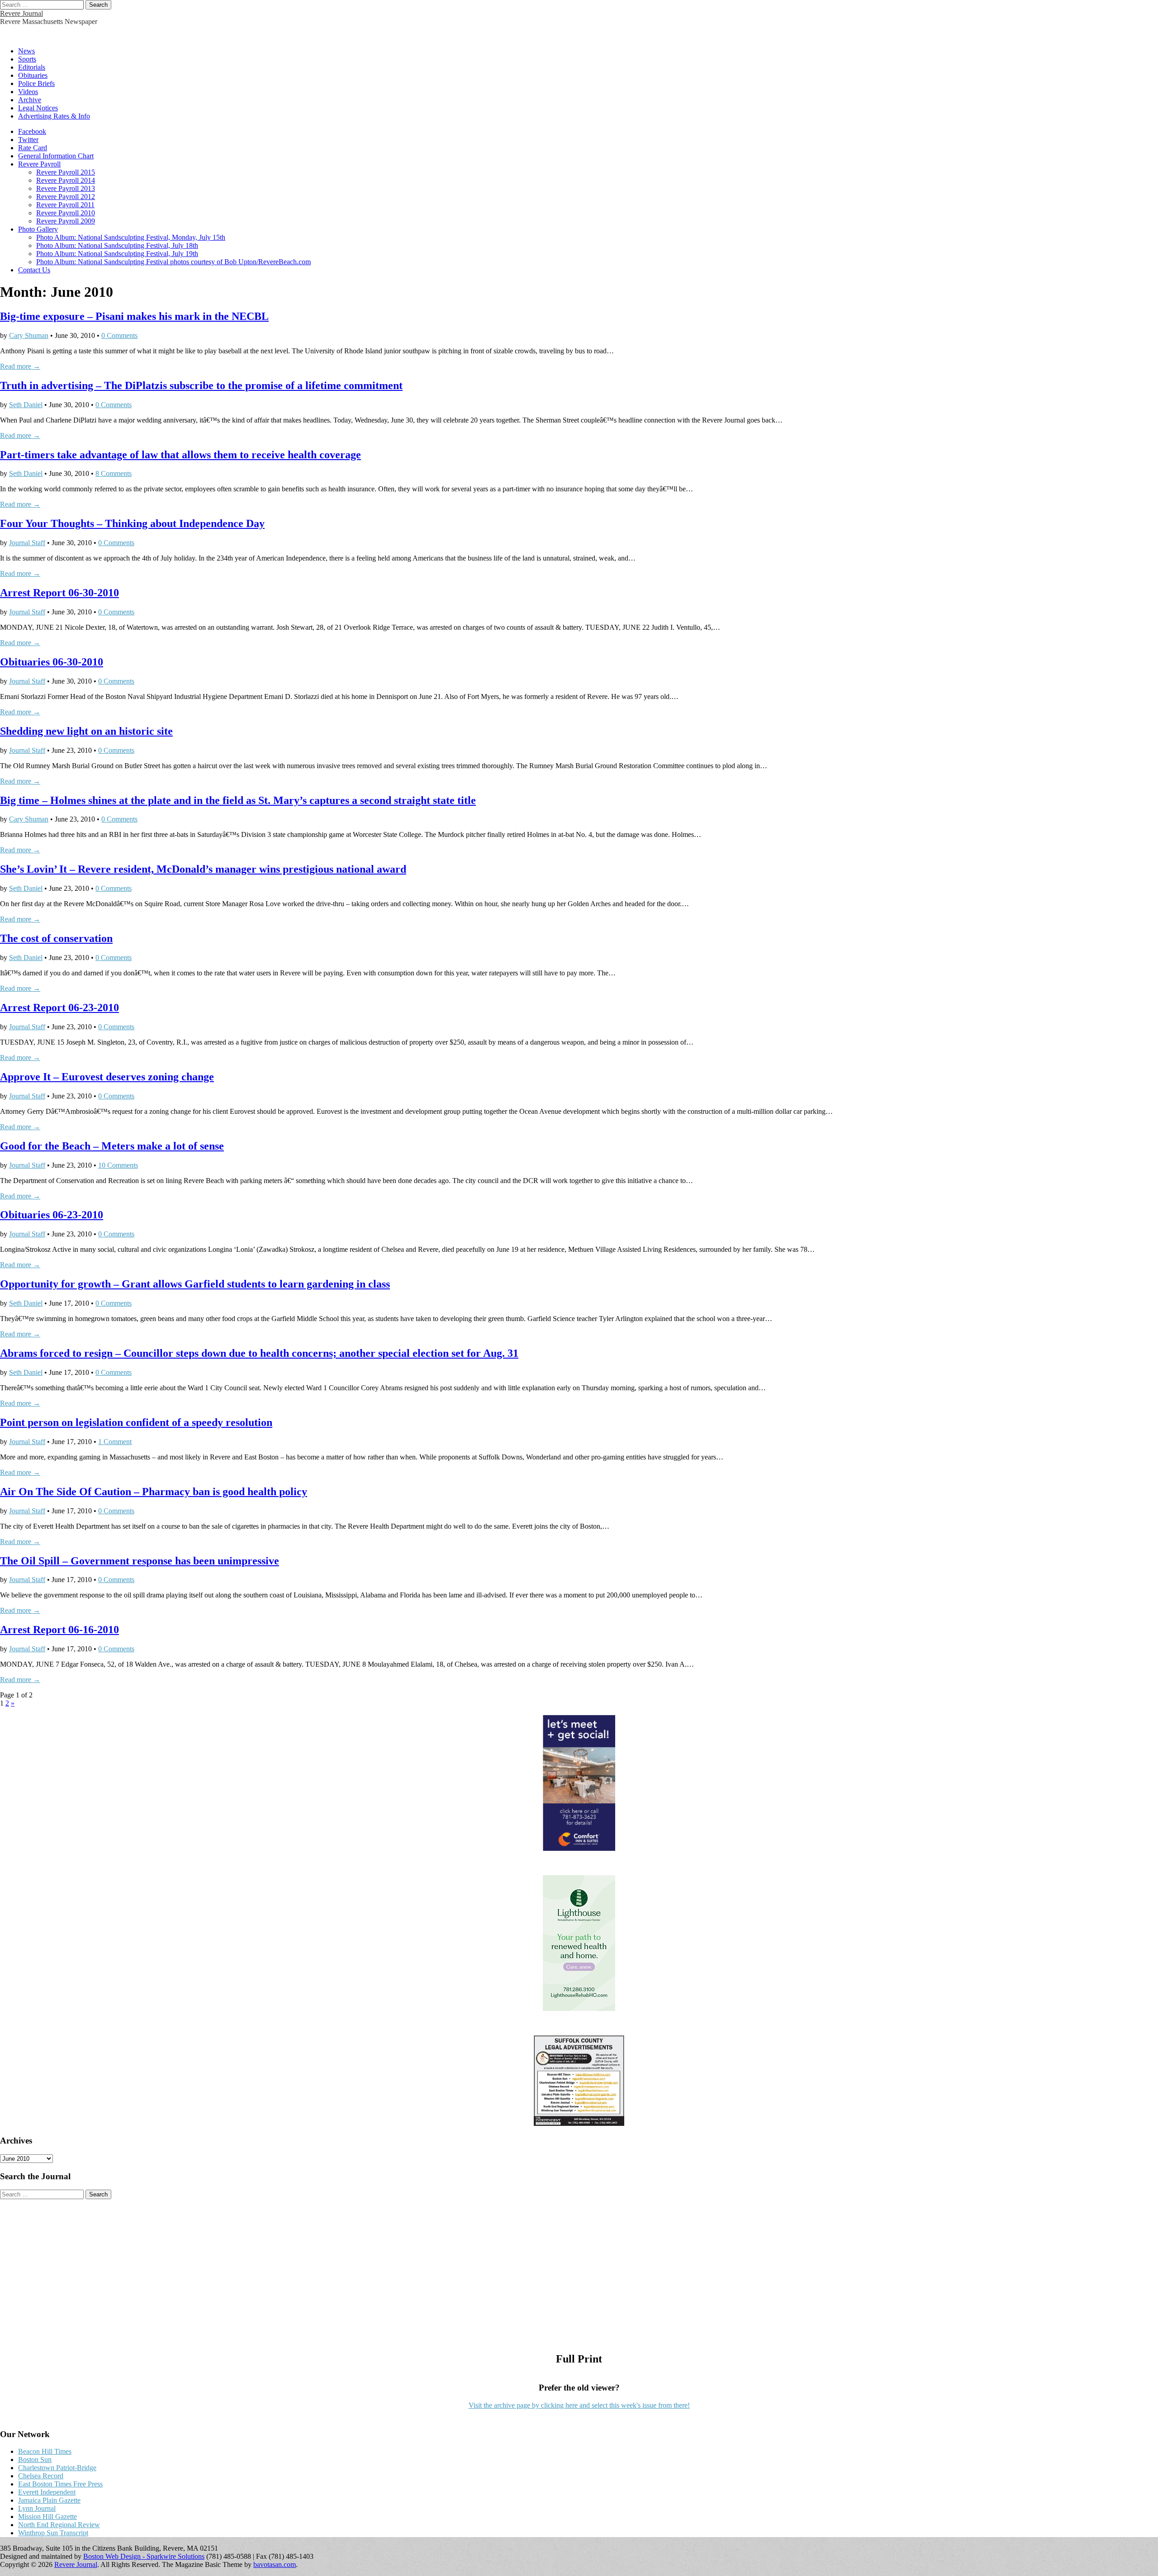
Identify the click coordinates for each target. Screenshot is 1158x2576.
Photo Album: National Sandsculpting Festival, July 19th (117, 254)
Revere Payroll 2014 (66, 180)
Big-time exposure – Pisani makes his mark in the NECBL (134, 316)
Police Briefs (36, 83)
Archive (30, 100)
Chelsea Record (41, 2476)
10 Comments (118, 1165)
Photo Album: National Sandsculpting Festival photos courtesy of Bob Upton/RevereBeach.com (173, 262)
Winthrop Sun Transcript (53, 2533)
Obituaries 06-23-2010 (52, 1215)
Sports (27, 59)
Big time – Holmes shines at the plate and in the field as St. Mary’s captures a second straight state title (238, 800)
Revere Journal (21, 13)
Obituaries (33, 75)
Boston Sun (35, 2460)
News (26, 51)
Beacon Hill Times (45, 2451)
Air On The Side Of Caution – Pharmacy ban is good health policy (154, 1492)
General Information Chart (56, 156)
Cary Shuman (29, 335)
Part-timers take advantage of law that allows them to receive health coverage (180, 455)
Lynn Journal (37, 2508)
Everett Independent (47, 2492)
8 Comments (114, 473)
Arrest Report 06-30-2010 (59, 593)
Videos (28, 92)
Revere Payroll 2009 (66, 221)
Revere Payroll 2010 (66, 213)
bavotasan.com (275, 2564)
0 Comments (119, 335)
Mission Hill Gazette (47, 2517)
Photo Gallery (38, 229)
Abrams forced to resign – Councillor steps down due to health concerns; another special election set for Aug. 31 (259, 1353)
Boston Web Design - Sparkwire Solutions (144, 2556)
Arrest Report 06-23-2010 (59, 1008)
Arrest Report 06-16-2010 (59, 1630)
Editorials (32, 67)
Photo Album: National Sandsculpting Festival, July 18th (117, 245)
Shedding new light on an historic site (86, 731)
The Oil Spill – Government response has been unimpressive (140, 1561)
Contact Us (34, 270)
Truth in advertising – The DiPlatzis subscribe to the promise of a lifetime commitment (201, 385)
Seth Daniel (26, 405)
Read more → (20, 366)
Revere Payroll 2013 (66, 188)
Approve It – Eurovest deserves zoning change (107, 1077)
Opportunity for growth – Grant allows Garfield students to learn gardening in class (195, 1284)
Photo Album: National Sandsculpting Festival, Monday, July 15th (131, 237)
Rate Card (33, 148)
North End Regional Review (59, 2525)
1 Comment (115, 1442)
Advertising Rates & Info (54, 116)
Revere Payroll (39, 164)
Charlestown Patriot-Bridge (57, 2468)
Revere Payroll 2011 (65, 205)
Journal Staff (27, 543)
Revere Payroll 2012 (66, 197)
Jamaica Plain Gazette (49, 2500)
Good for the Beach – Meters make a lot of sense (112, 1146)
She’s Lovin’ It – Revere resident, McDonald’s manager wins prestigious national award (203, 869)
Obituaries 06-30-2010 (52, 662)
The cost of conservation (56, 938)
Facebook (32, 131)
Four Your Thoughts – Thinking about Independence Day (132, 523)
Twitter (28, 140)
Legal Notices (38, 108)
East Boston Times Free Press (60, 2484)
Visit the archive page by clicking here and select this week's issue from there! (579, 2405)
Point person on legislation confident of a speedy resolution (136, 1422)
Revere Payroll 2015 (66, 172)
